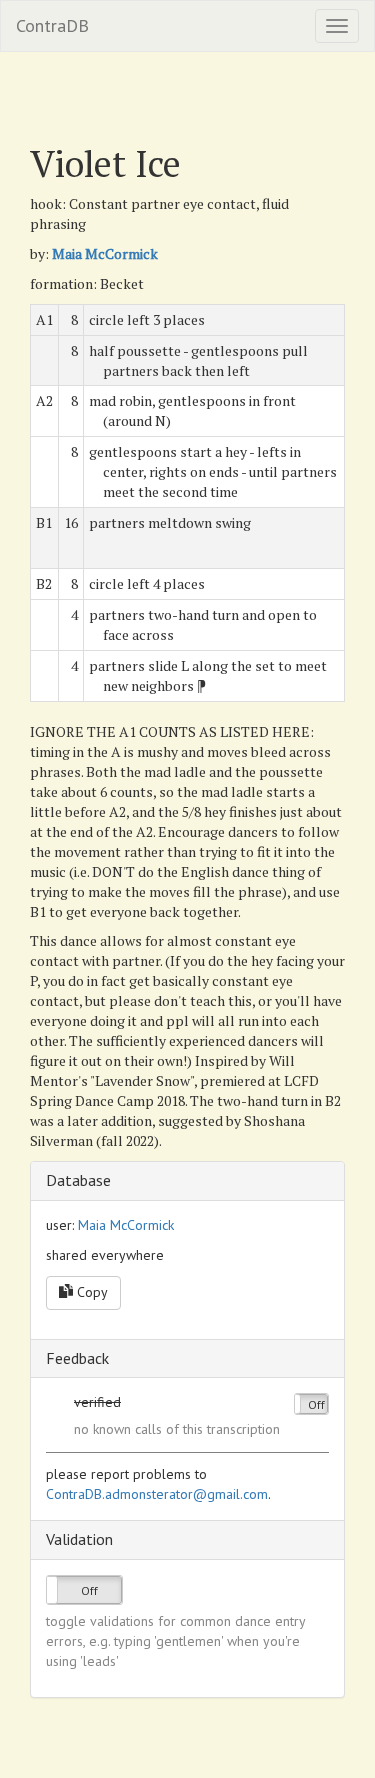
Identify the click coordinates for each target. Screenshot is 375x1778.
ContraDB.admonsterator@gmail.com (157, 1494)
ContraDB (52, 25)
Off (316, 1404)
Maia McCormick (105, 253)
